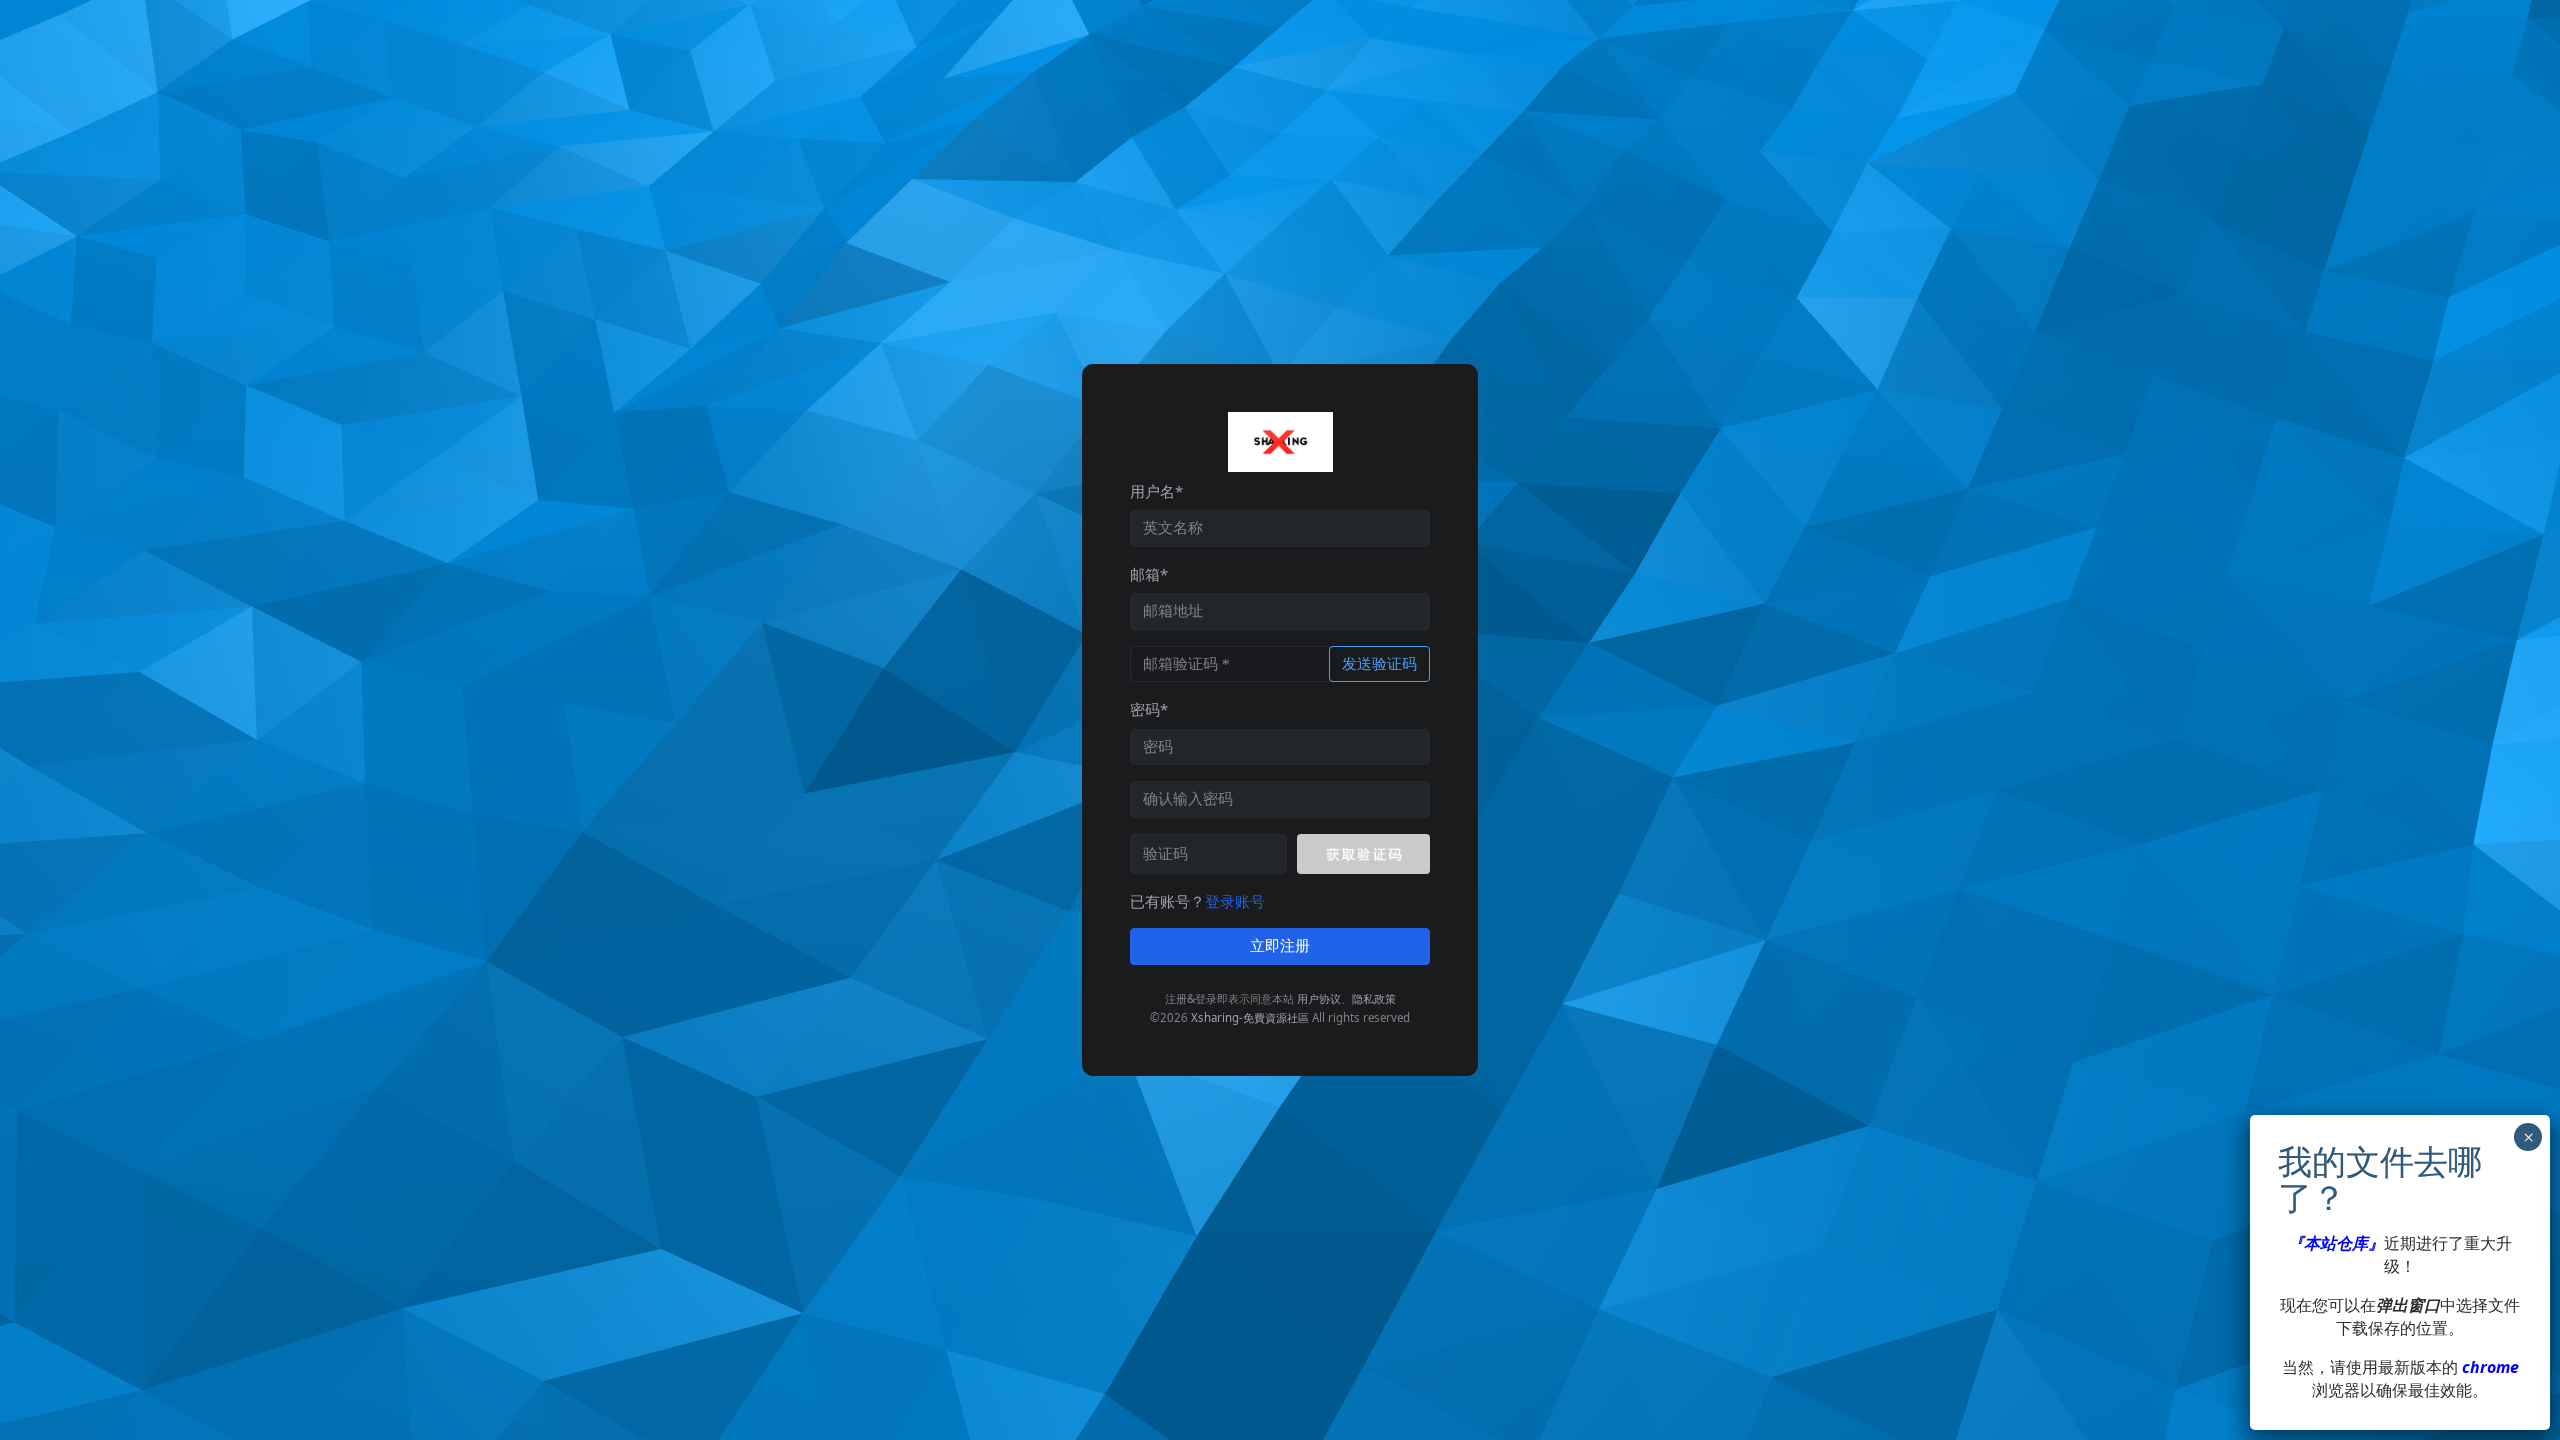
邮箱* (1149, 574)
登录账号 (1235, 901)
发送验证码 (1379, 664)
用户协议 (1319, 998)
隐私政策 (1374, 998)
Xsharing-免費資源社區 (1250, 1017)
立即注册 (1280, 946)
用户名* (1156, 491)
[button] (1363, 854)
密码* (1149, 709)
